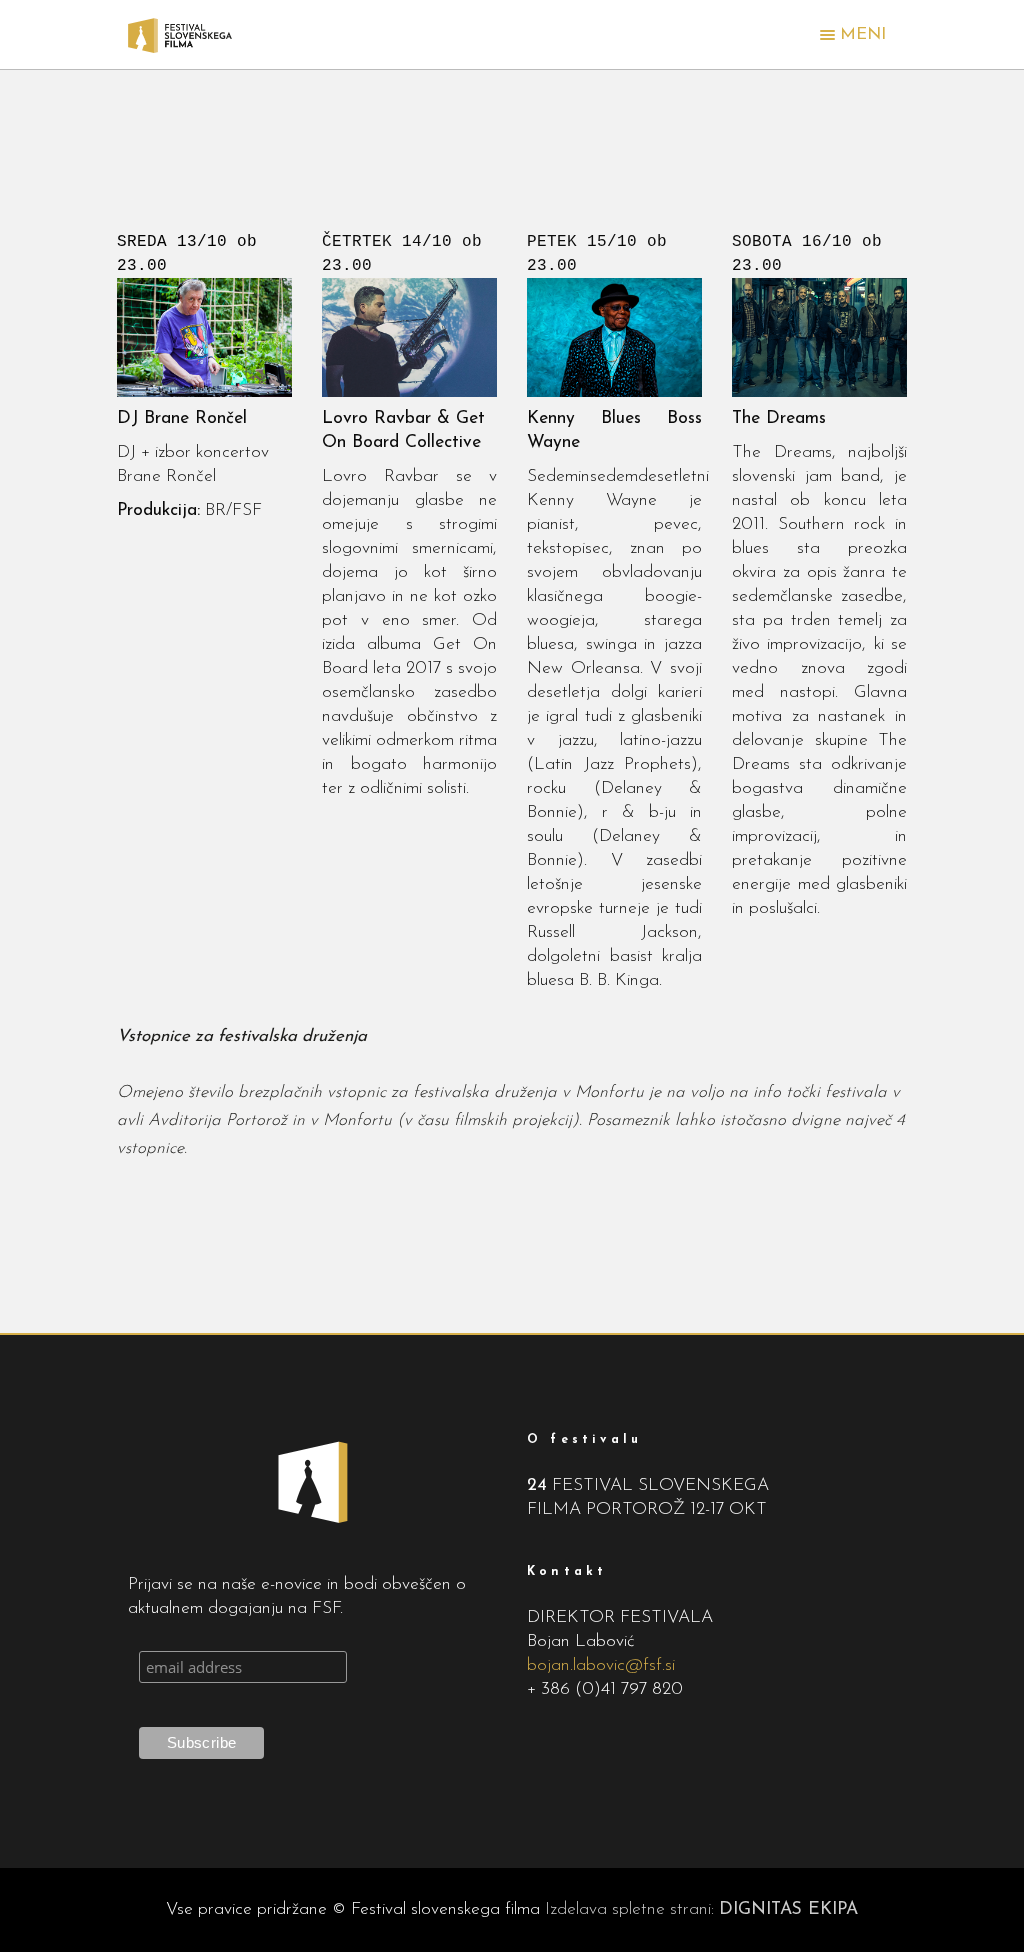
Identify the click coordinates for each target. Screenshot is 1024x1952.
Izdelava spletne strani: (701, 1909)
